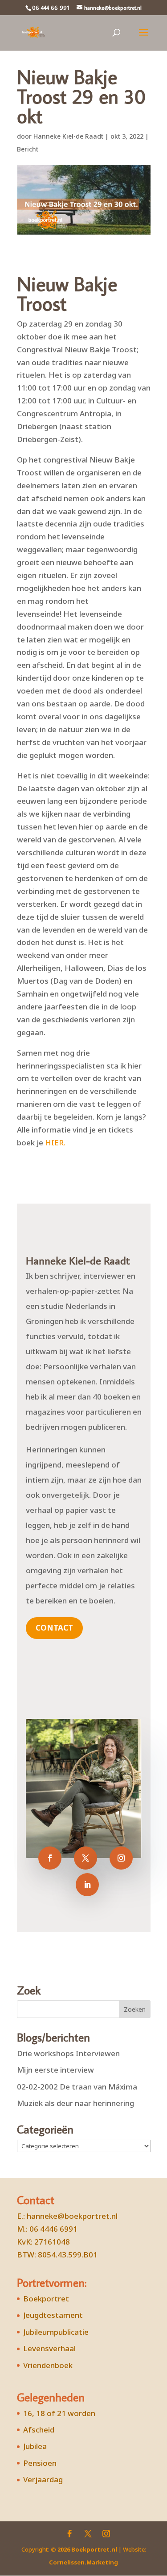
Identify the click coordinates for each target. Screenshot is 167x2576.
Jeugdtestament (53, 2315)
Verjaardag (43, 2479)
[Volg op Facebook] (50, 1858)
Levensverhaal (49, 2348)
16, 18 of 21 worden (59, 2413)
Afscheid (39, 2430)
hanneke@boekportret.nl (72, 2216)
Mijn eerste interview (55, 2070)
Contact (54, 1628)
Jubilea (35, 2446)
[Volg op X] (86, 1858)
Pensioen (40, 2463)
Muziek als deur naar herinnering (75, 2103)
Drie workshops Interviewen (68, 2053)
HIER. (55, 1142)
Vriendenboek (48, 2365)
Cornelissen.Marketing (83, 2562)
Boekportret (46, 2299)
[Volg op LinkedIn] (87, 1885)
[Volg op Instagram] (121, 1858)
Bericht (28, 149)
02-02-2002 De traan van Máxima (77, 2087)
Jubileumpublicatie (56, 2332)
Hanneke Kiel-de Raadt (68, 136)
